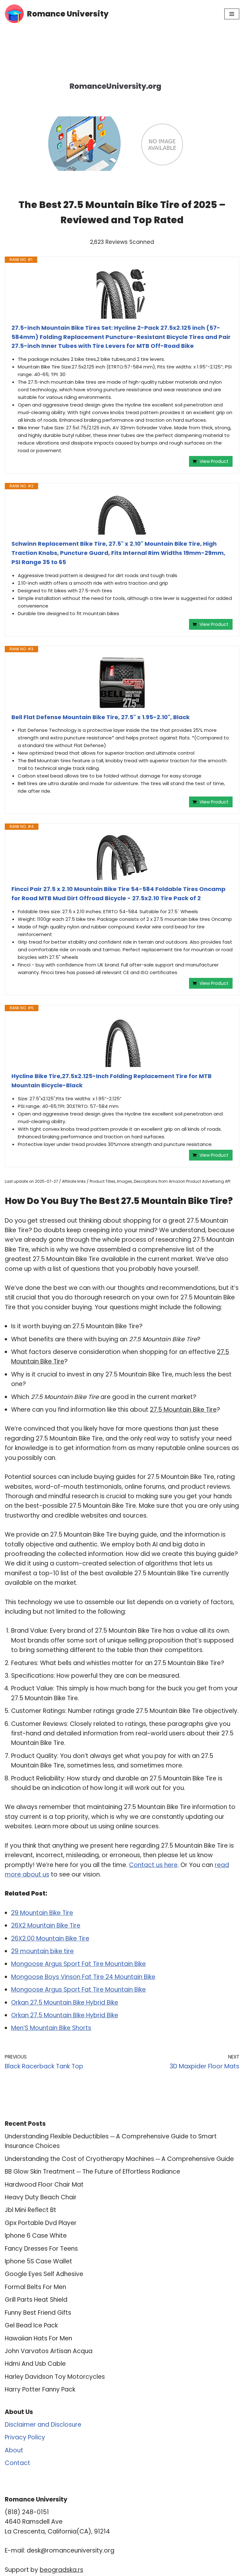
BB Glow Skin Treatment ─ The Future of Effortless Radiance (92, 2172)
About (14, 2450)
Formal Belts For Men (35, 2287)
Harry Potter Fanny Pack (40, 2389)
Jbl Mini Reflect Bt (30, 2210)
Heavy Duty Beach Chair (41, 2197)
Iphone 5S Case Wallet (38, 2261)
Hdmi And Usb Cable (35, 2364)
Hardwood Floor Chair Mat (44, 2185)
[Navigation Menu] (232, 14)
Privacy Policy (25, 2437)
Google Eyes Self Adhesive (44, 2274)
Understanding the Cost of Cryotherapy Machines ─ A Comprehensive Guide (119, 2159)
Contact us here (153, 1865)
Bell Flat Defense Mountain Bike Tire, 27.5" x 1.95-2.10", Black (101, 717)
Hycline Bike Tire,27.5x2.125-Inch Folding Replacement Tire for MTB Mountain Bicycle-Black (112, 1081)
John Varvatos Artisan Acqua (49, 2351)
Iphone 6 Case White (36, 2236)
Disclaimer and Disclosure (43, 2425)
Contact (17, 2463)
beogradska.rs (61, 2570)
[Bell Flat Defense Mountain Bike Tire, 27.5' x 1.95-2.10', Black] (122, 683)
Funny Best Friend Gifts (38, 2313)
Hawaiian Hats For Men (38, 2338)
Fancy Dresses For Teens (41, 2249)
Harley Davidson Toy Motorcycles (55, 2377)
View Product (214, 461)
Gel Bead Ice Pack (31, 2325)
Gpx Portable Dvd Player (41, 2223)
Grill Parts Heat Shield (36, 2300)
